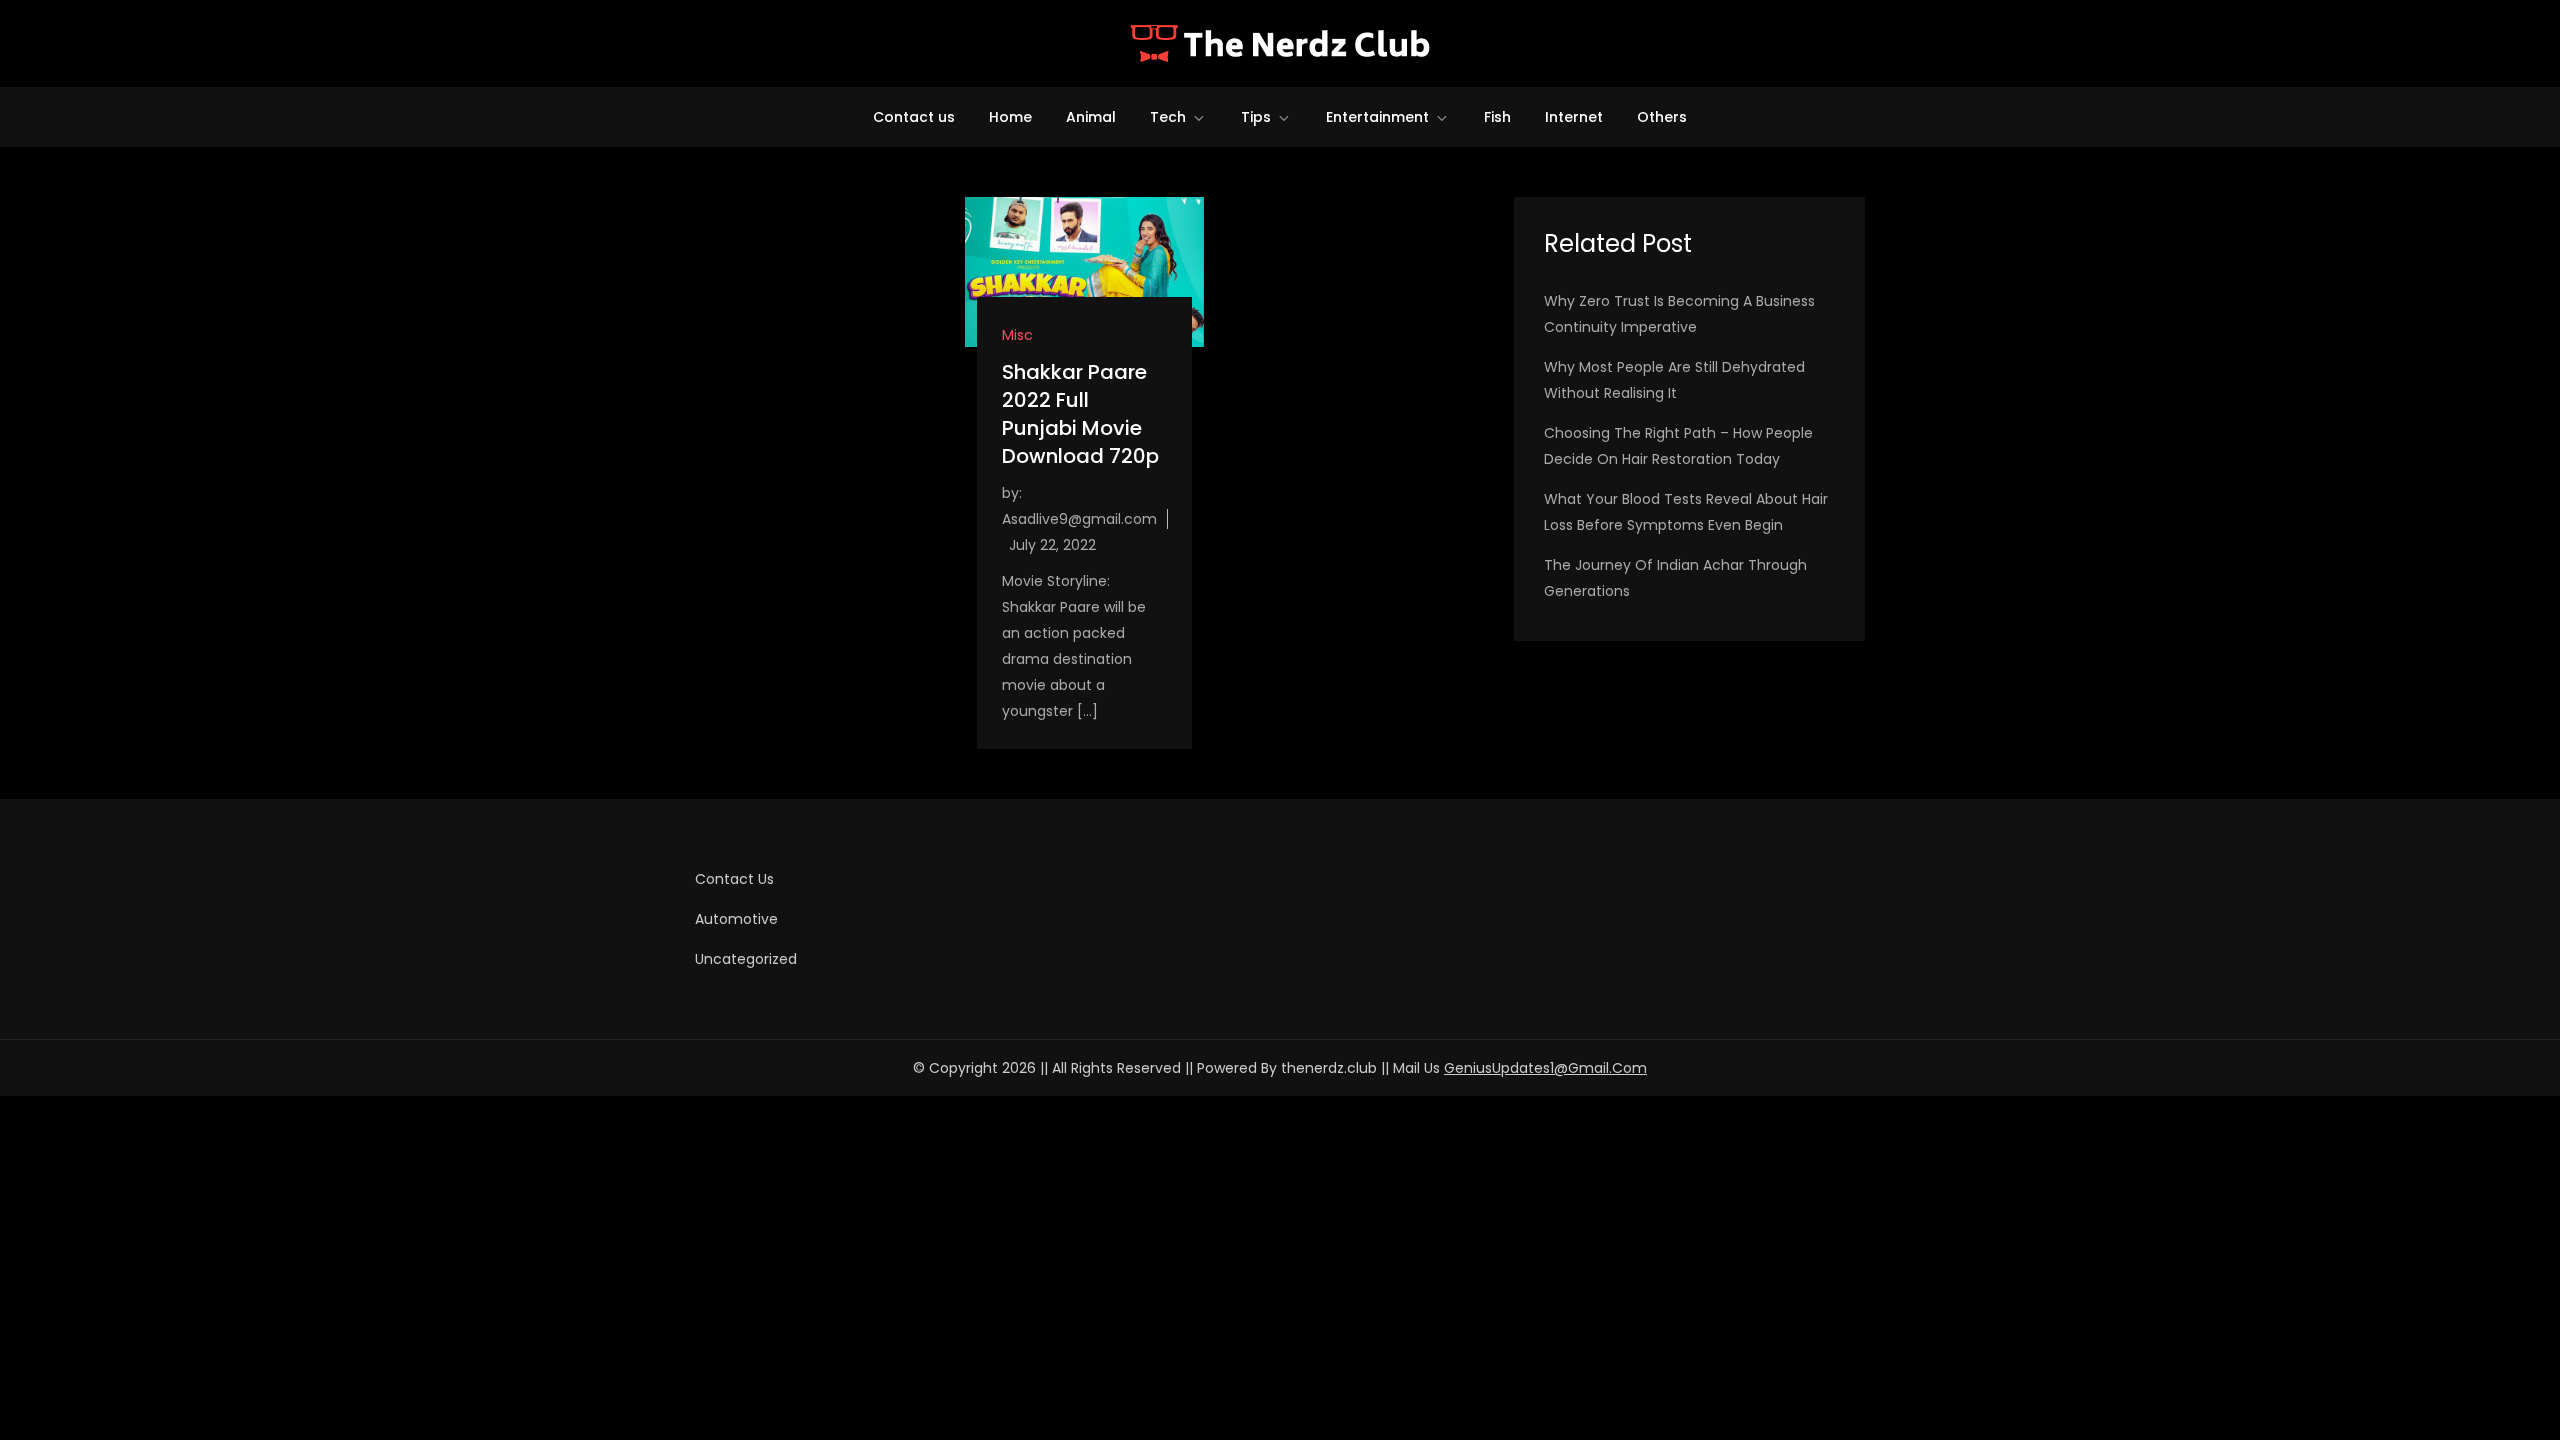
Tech (1168, 117)
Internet (1574, 117)
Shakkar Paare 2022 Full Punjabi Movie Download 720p (1080, 414)
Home (1010, 117)
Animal (1091, 117)
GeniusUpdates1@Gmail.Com (1545, 1068)
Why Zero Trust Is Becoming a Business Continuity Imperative (1679, 314)
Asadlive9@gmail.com (1079, 519)
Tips (1256, 117)
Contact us (914, 117)
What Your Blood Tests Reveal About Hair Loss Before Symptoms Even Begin (1686, 512)
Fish (1497, 117)
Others (1662, 117)
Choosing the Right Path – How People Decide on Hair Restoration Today (1678, 446)
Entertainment (1377, 117)
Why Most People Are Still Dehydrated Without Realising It (1674, 380)
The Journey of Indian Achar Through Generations (1675, 578)
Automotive (736, 919)
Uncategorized (746, 959)
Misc (1017, 335)
